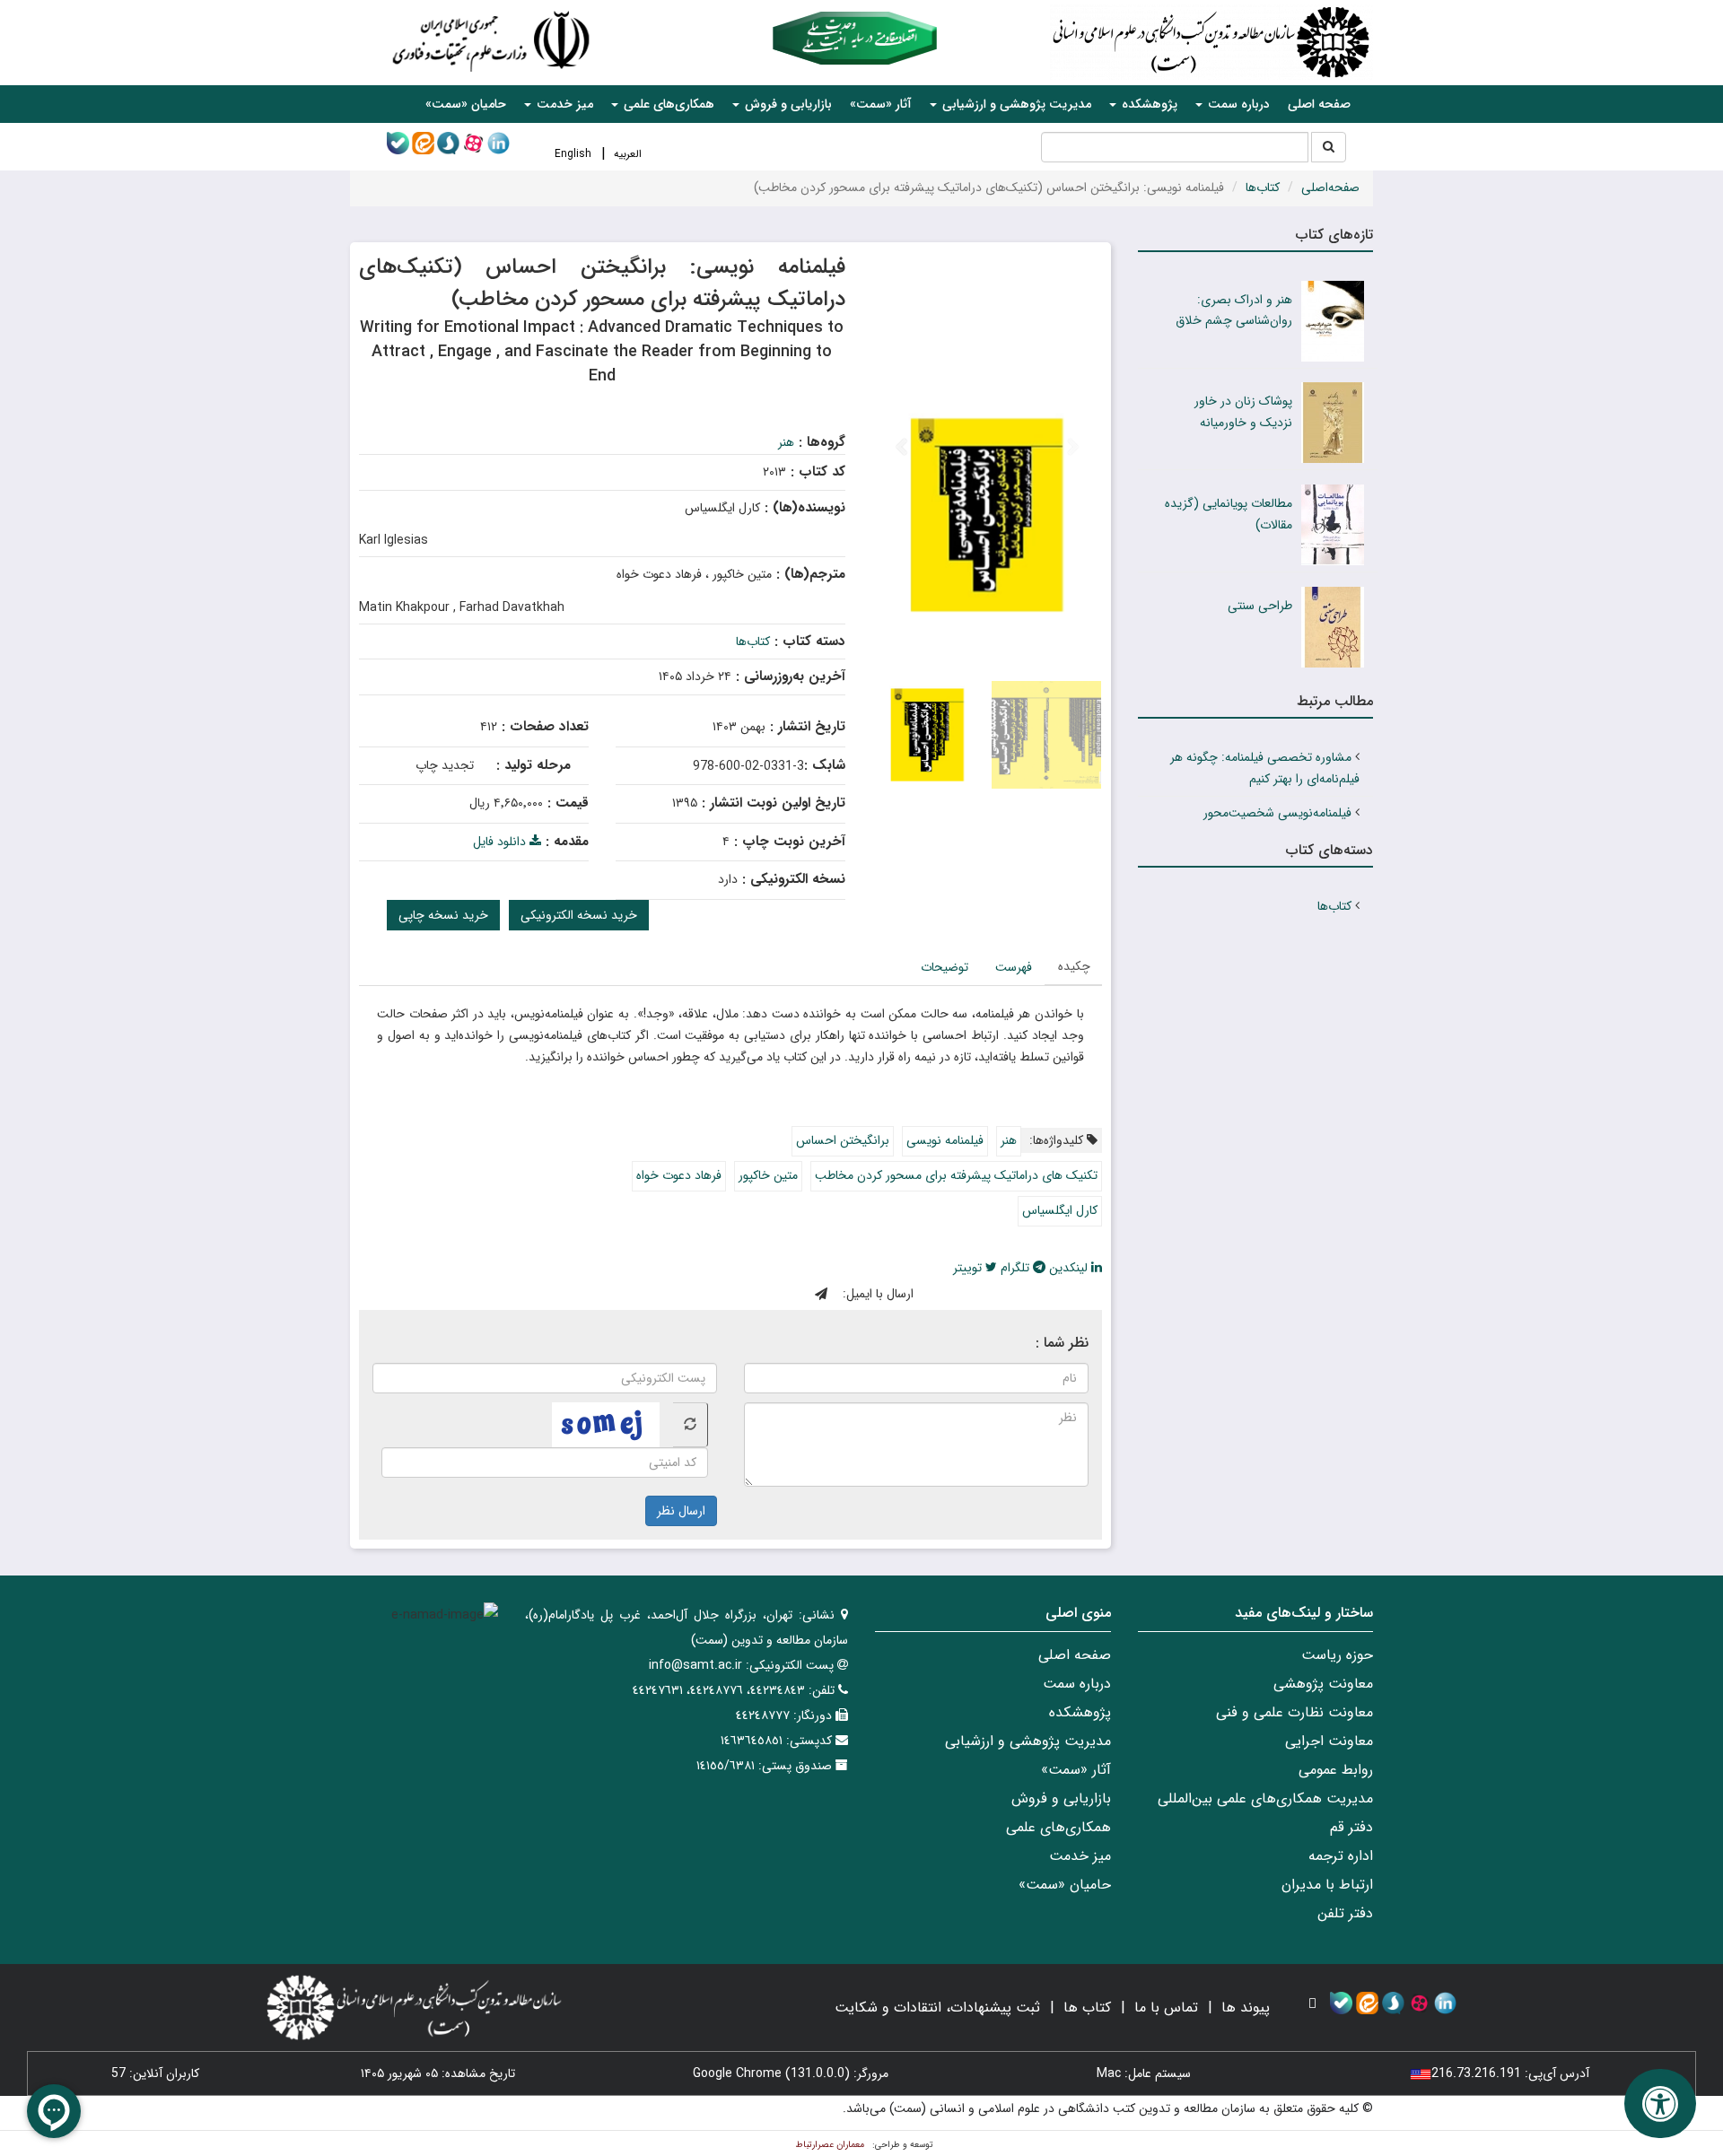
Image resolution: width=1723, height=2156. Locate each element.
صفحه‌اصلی (1330, 188)
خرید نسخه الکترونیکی (579, 915)
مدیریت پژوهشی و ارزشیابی (1028, 1741)
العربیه (628, 154)
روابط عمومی (1336, 1770)
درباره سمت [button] (1237, 104)
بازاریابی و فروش (1061, 1798)
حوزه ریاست (1337, 1655)
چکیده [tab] (1074, 966)
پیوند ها (1246, 2008)
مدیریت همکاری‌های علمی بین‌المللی (1265, 1798)
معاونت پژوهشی (1323, 1684)
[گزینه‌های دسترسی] (1660, 2104)
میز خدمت (1080, 1856)
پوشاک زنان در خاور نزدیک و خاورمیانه (1243, 412)
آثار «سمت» (881, 104)
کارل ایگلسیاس (1060, 1210)
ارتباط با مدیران (1327, 1885)
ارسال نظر (681, 1511)
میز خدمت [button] (563, 104)
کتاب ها (1087, 2008)
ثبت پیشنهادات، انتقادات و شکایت (937, 2008)
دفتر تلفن (1345, 1913)
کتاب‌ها (1263, 188)
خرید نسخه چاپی (443, 915)
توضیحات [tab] (945, 967)
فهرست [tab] (1014, 967)
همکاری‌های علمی (1058, 1827)
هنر (786, 442)
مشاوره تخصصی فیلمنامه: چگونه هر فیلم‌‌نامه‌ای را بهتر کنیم (1265, 768)
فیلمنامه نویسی (945, 1140)
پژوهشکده (1080, 1712)
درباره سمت (1077, 1684)
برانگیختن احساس (843, 1140)
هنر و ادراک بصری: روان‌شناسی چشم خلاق (1234, 310)
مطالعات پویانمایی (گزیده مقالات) (1229, 514)
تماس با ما (1166, 2008)
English (573, 154)
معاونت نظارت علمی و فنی (1294, 1712)
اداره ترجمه (1341, 1856)
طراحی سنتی (1260, 606)
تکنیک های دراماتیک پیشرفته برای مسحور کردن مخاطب (956, 1175)
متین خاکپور (768, 1175)
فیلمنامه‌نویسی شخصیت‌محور (1277, 813)
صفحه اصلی (1319, 104)
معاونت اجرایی (1329, 1741)
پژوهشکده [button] (1148, 104)
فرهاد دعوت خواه (679, 1175)
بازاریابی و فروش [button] (787, 104)
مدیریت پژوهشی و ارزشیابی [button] (1015, 104)
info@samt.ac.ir (695, 1665)
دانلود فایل (501, 842)
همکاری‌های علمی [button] (667, 104)
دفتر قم (1351, 1827)
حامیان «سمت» (466, 104)
